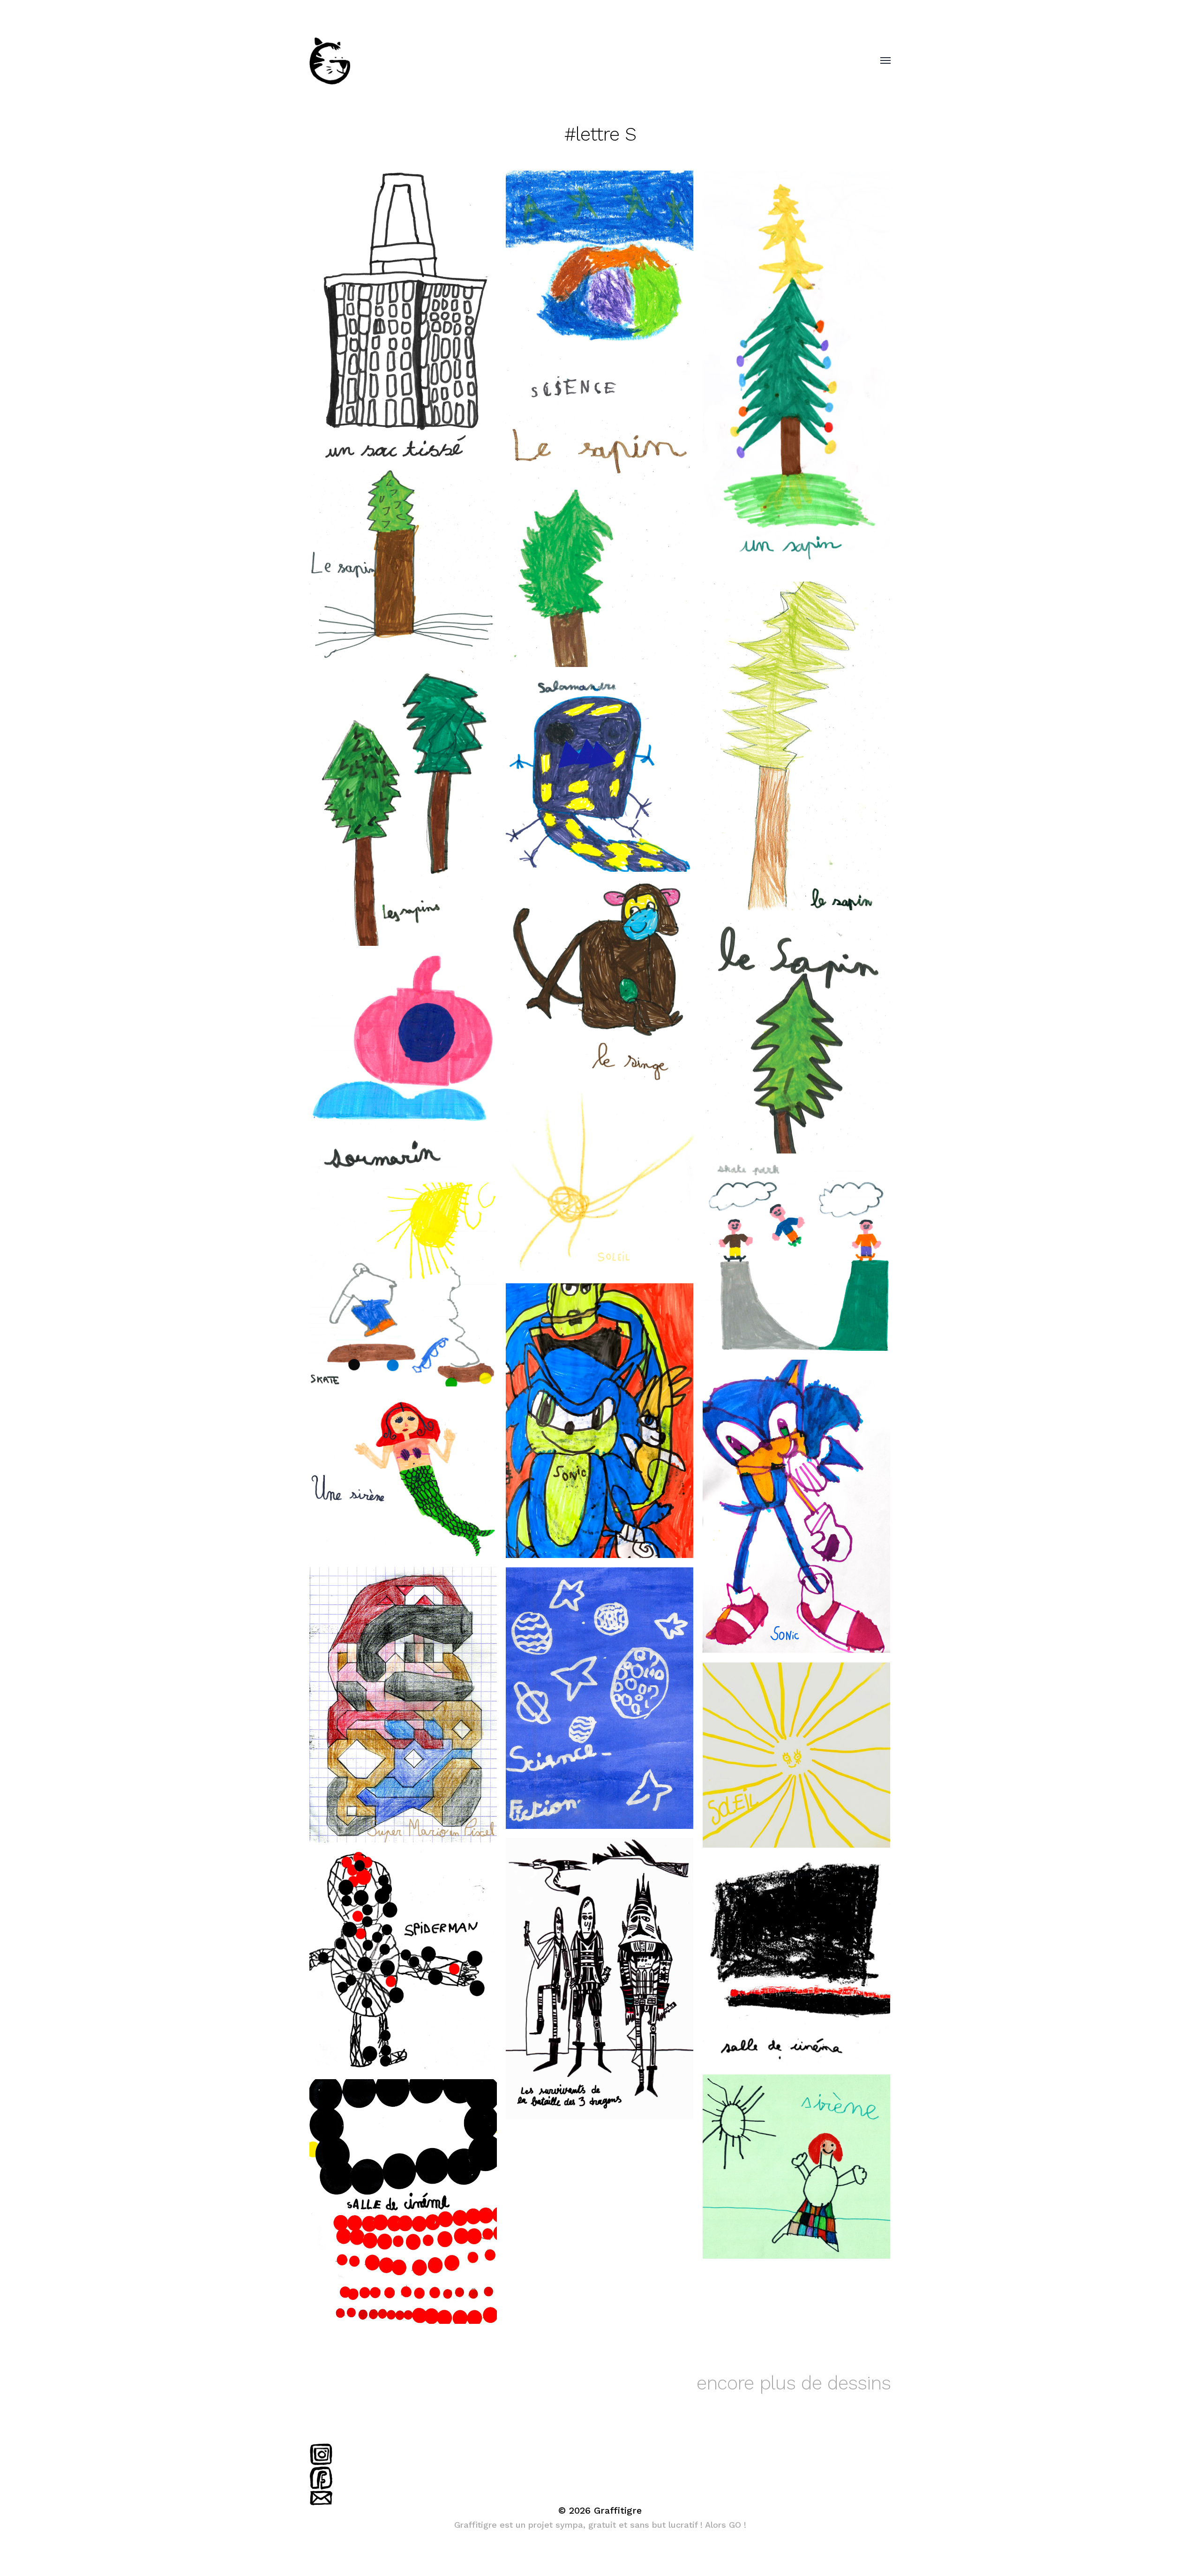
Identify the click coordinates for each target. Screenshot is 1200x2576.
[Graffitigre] (581, 61)
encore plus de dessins (794, 2383)
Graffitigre (618, 2510)
